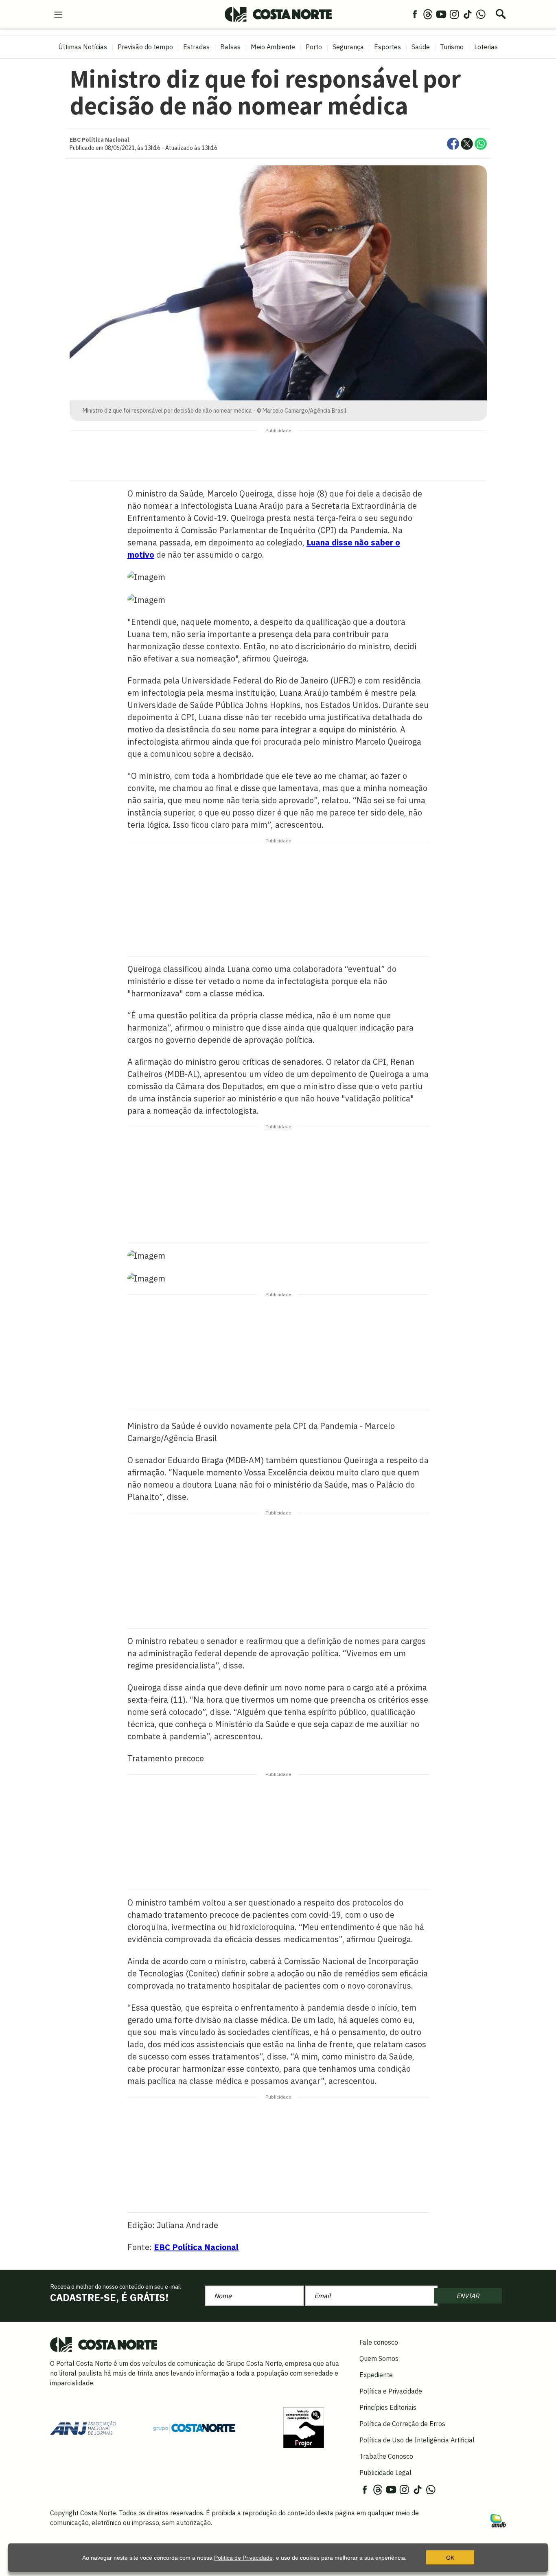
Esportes (387, 47)
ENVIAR (468, 2296)
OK (450, 2558)
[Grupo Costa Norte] (194, 2427)
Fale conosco (379, 2342)
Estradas (196, 47)
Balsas (230, 47)
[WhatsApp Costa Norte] (481, 14)
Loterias (486, 47)
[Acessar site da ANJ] (83, 2427)
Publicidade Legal (385, 2473)
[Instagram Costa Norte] (454, 14)
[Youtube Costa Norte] (441, 14)
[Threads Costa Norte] (428, 14)
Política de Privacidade (243, 2558)
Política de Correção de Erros (402, 2424)
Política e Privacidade (391, 2391)
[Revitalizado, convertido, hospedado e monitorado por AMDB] (498, 2520)
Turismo (452, 47)
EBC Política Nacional (196, 2247)
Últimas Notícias (83, 47)
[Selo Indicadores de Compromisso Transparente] (304, 2427)
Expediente (376, 2375)
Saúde (421, 47)
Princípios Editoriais (388, 2407)
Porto (314, 47)
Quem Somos (379, 2358)
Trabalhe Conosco (386, 2456)
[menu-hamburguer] (58, 14)
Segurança (348, 47)
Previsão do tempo (145, 47)
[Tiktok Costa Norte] (468, 14)
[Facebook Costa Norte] (415, 14)
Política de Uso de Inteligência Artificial (417, 2440)
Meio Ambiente (273, 47)
